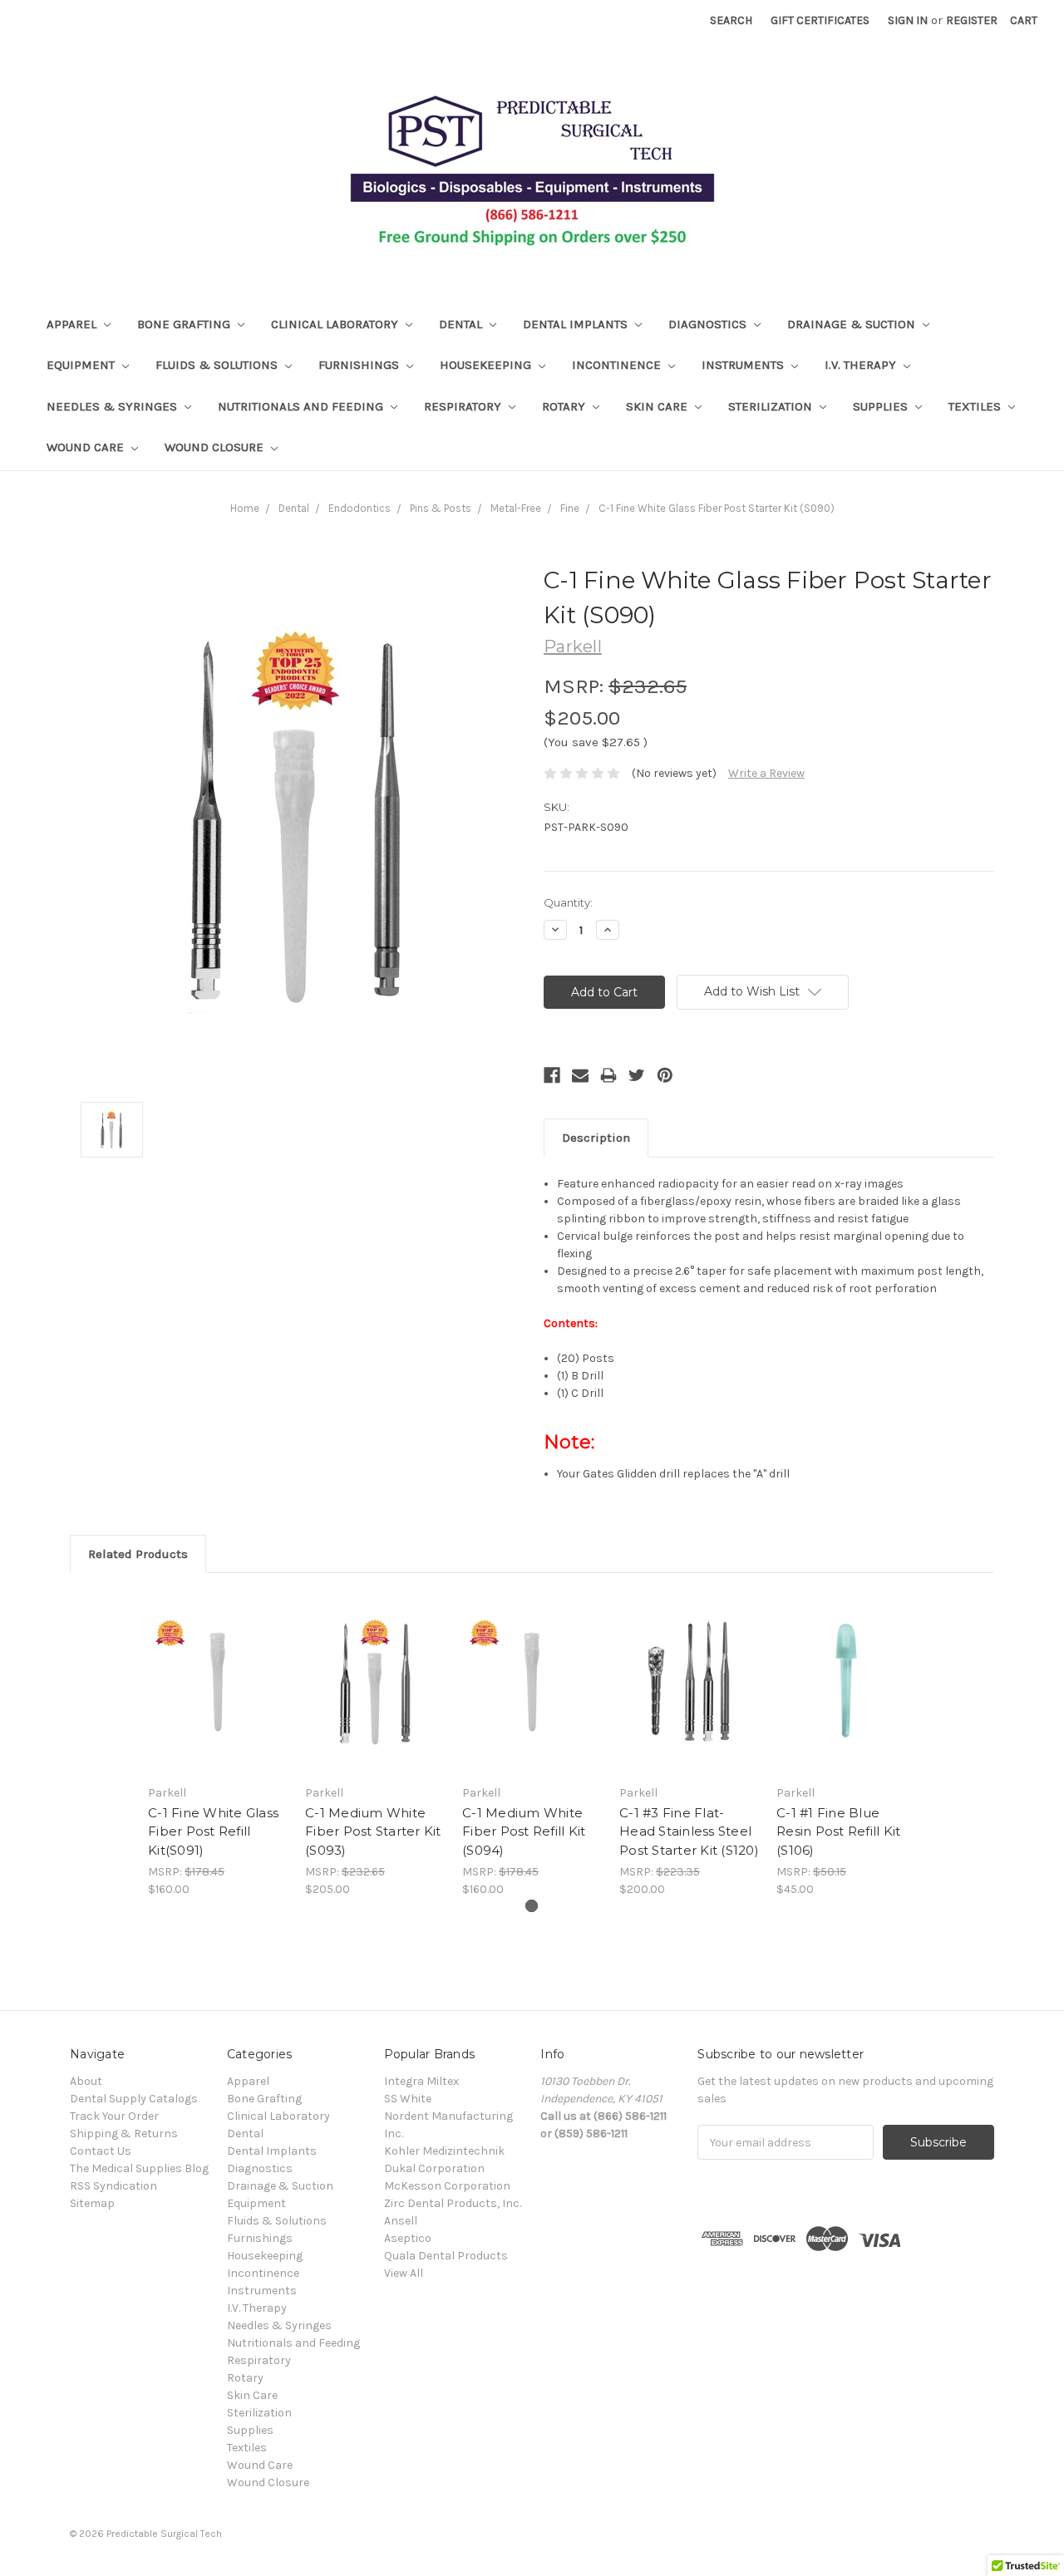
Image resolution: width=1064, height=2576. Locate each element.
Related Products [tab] (138, 1554)
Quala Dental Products (446, 2256)
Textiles (976, 406)
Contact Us (101, 2151)
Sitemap (92, 2203)
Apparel (73, 324)
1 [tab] (532, 1906)
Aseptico (408, 2238)
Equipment (82, 365)
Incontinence (618, 365)
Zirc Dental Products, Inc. (453, 2203)
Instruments (744, 365)
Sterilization (772, 406)
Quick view (218, 1683)
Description (596, 1138)
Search (731, 20)
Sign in (908, 20)
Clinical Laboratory (336, 324)
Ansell (401, 2221)
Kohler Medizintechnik (444, 2151)
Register (972, 20)
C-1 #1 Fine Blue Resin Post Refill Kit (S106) (838, 1831)
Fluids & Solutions (218, 365)
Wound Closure (216, 447)
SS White (408, 2099)
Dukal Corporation (434, 2168)
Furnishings (360, 365)
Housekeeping (487, 365)
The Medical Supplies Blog (139, 2168)
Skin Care (658, 406)
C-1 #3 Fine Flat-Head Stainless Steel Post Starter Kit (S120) (689, 1831)
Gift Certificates (820, 20)
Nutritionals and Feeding (302, 406)
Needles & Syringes (113, 406)
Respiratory (464, 406)
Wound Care (87, 447)
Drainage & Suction (853, 324)
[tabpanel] (218, 1744)
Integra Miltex (421, 2081)
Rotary (565, 406)
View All (404, 2273)
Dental (462, 324)
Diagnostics (709, 324)
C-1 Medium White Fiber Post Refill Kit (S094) (524, 1831)
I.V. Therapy (862, 365)
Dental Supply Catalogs (134, 2099)
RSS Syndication (113, 2186)
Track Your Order (114, 2116)
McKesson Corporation (447, 2186)
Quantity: (568, 902)
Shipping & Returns (124, 2134)
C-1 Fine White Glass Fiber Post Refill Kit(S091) (213, 1831)
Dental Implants (577, 324)
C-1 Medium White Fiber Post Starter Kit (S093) (373, 1831)
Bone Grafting (185, 324)
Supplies (882, 406)
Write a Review (766, 773)
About (86, 2081)
